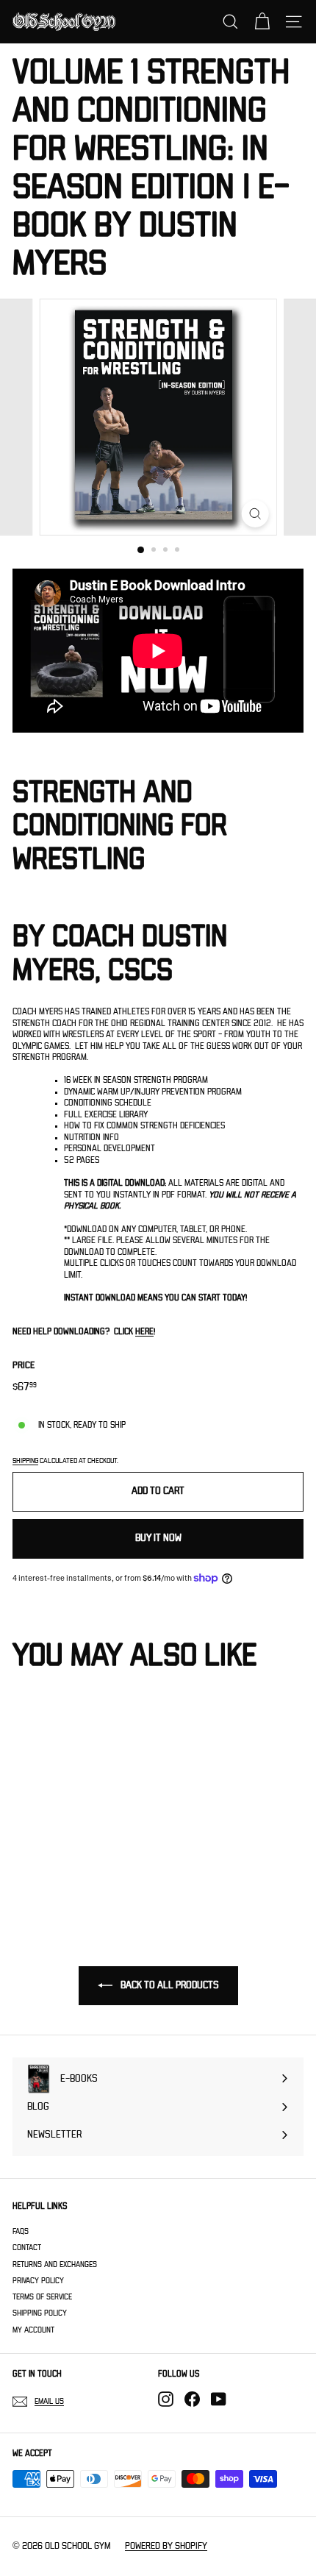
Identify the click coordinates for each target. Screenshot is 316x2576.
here (144, 1332)
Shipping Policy (40, 2313)
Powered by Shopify (166, 2546)
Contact (27, 2248)
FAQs (21, 2231)
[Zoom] (255, 514)
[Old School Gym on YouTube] (219, 2399)
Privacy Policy (38, 2281)
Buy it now (158, 1538)
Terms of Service (42, 2297)
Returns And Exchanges (55, 2264)
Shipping (25, 1461)
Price (24, 1366)
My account (33, 2330)
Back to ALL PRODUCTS (169, 1985)
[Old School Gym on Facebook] (192, 2399)
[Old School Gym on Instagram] (166, 2399)
